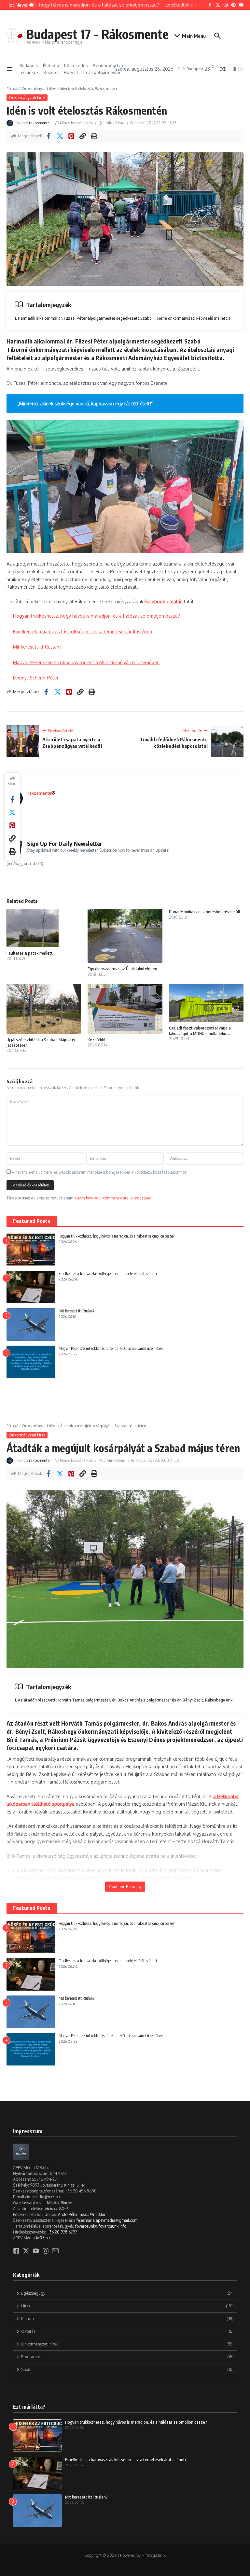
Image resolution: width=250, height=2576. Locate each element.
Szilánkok (29, 72)
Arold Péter (68, 2214)
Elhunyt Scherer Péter (36, 678)
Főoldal (12, 89)
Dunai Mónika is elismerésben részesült (205, 912)
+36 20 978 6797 (62, 2232)
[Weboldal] (53, 793)
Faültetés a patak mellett (30, 953)
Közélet (51, 72)
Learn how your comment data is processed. (114, 1198)
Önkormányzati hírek (39, 89)
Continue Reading (125, 1887)
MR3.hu (43, 2238)
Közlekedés (76, 65)
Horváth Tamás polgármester (92, 72)
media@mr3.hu (92, 2214)
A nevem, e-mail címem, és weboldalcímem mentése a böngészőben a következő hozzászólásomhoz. (100, 1172)
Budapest (29, 65)
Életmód (51, 65)
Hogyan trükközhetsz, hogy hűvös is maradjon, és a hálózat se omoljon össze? (97, 616)
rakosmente (39, 123)
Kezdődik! (96, 1040)
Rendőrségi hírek (110, 65)
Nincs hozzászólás (76, 123)
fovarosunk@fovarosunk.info (101, 2226)
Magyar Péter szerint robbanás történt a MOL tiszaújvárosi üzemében (86, 662)
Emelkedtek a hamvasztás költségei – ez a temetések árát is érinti (83, 631)
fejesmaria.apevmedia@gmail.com (107, 2220)
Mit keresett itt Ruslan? (37, 647)
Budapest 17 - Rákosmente (97, 34)
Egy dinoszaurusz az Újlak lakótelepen (122, 969)
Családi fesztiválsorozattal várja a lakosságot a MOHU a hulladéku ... (200, 1031)
